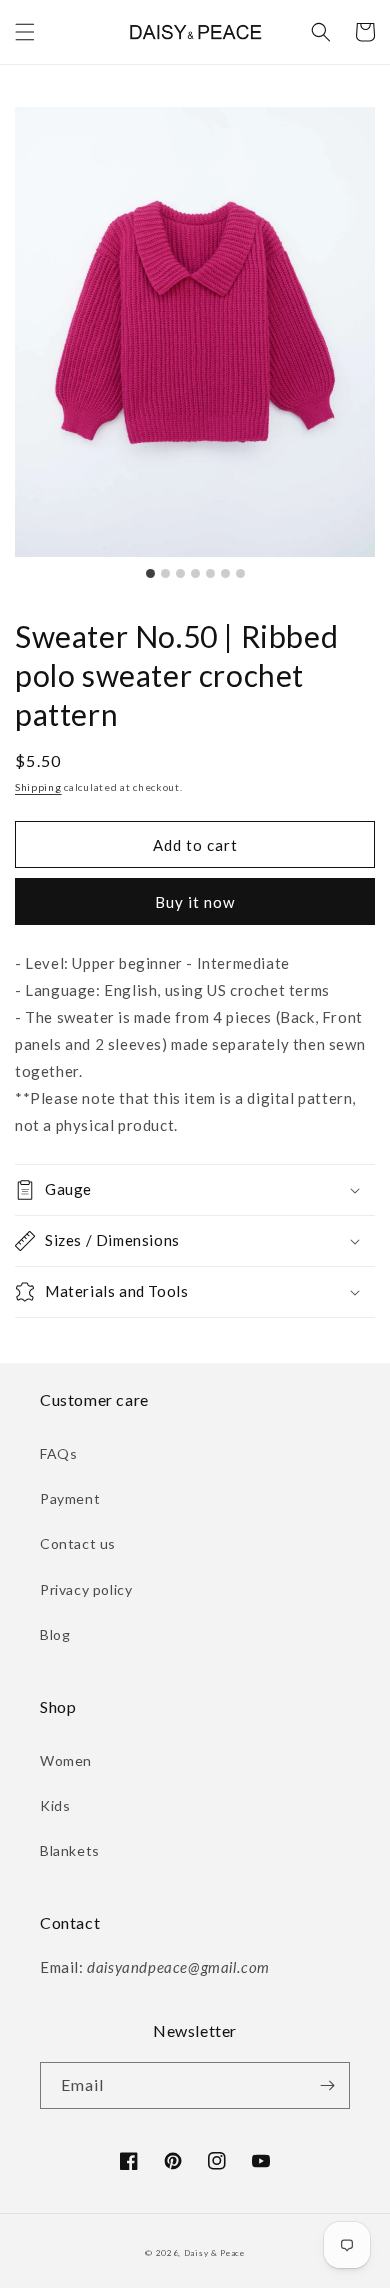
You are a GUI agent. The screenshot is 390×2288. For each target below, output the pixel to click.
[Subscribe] (327, 2085)
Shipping (38, 787)
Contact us (78, 1543)
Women (66, 1760)
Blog (55, 1634)
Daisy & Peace (214, 2253)
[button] (25, 32)
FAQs (58, 1453)
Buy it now (195, 902)
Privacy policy (86, 1589)
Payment (70, 1498)
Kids (55, 1805)
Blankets (70, 1850)
